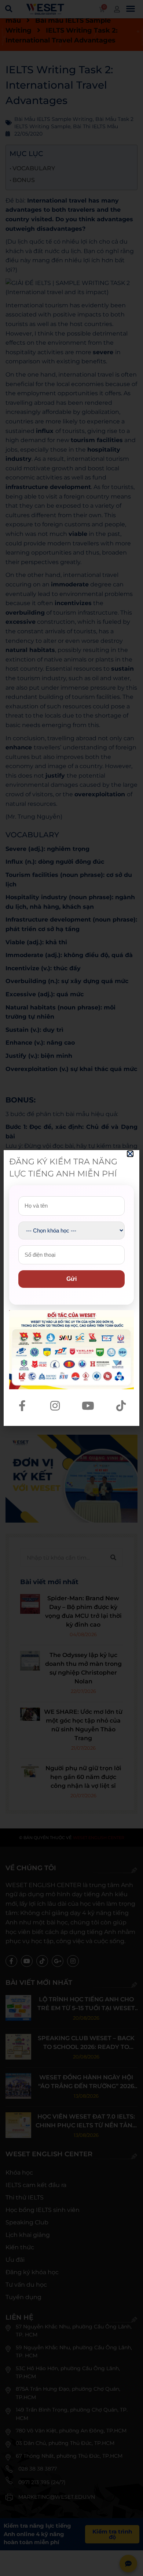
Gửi (71, 1279)
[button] (130, 1154)
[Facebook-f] (22, 1406)
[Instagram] (55, 1406)
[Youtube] (88, 1406)
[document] (71, 1288)
